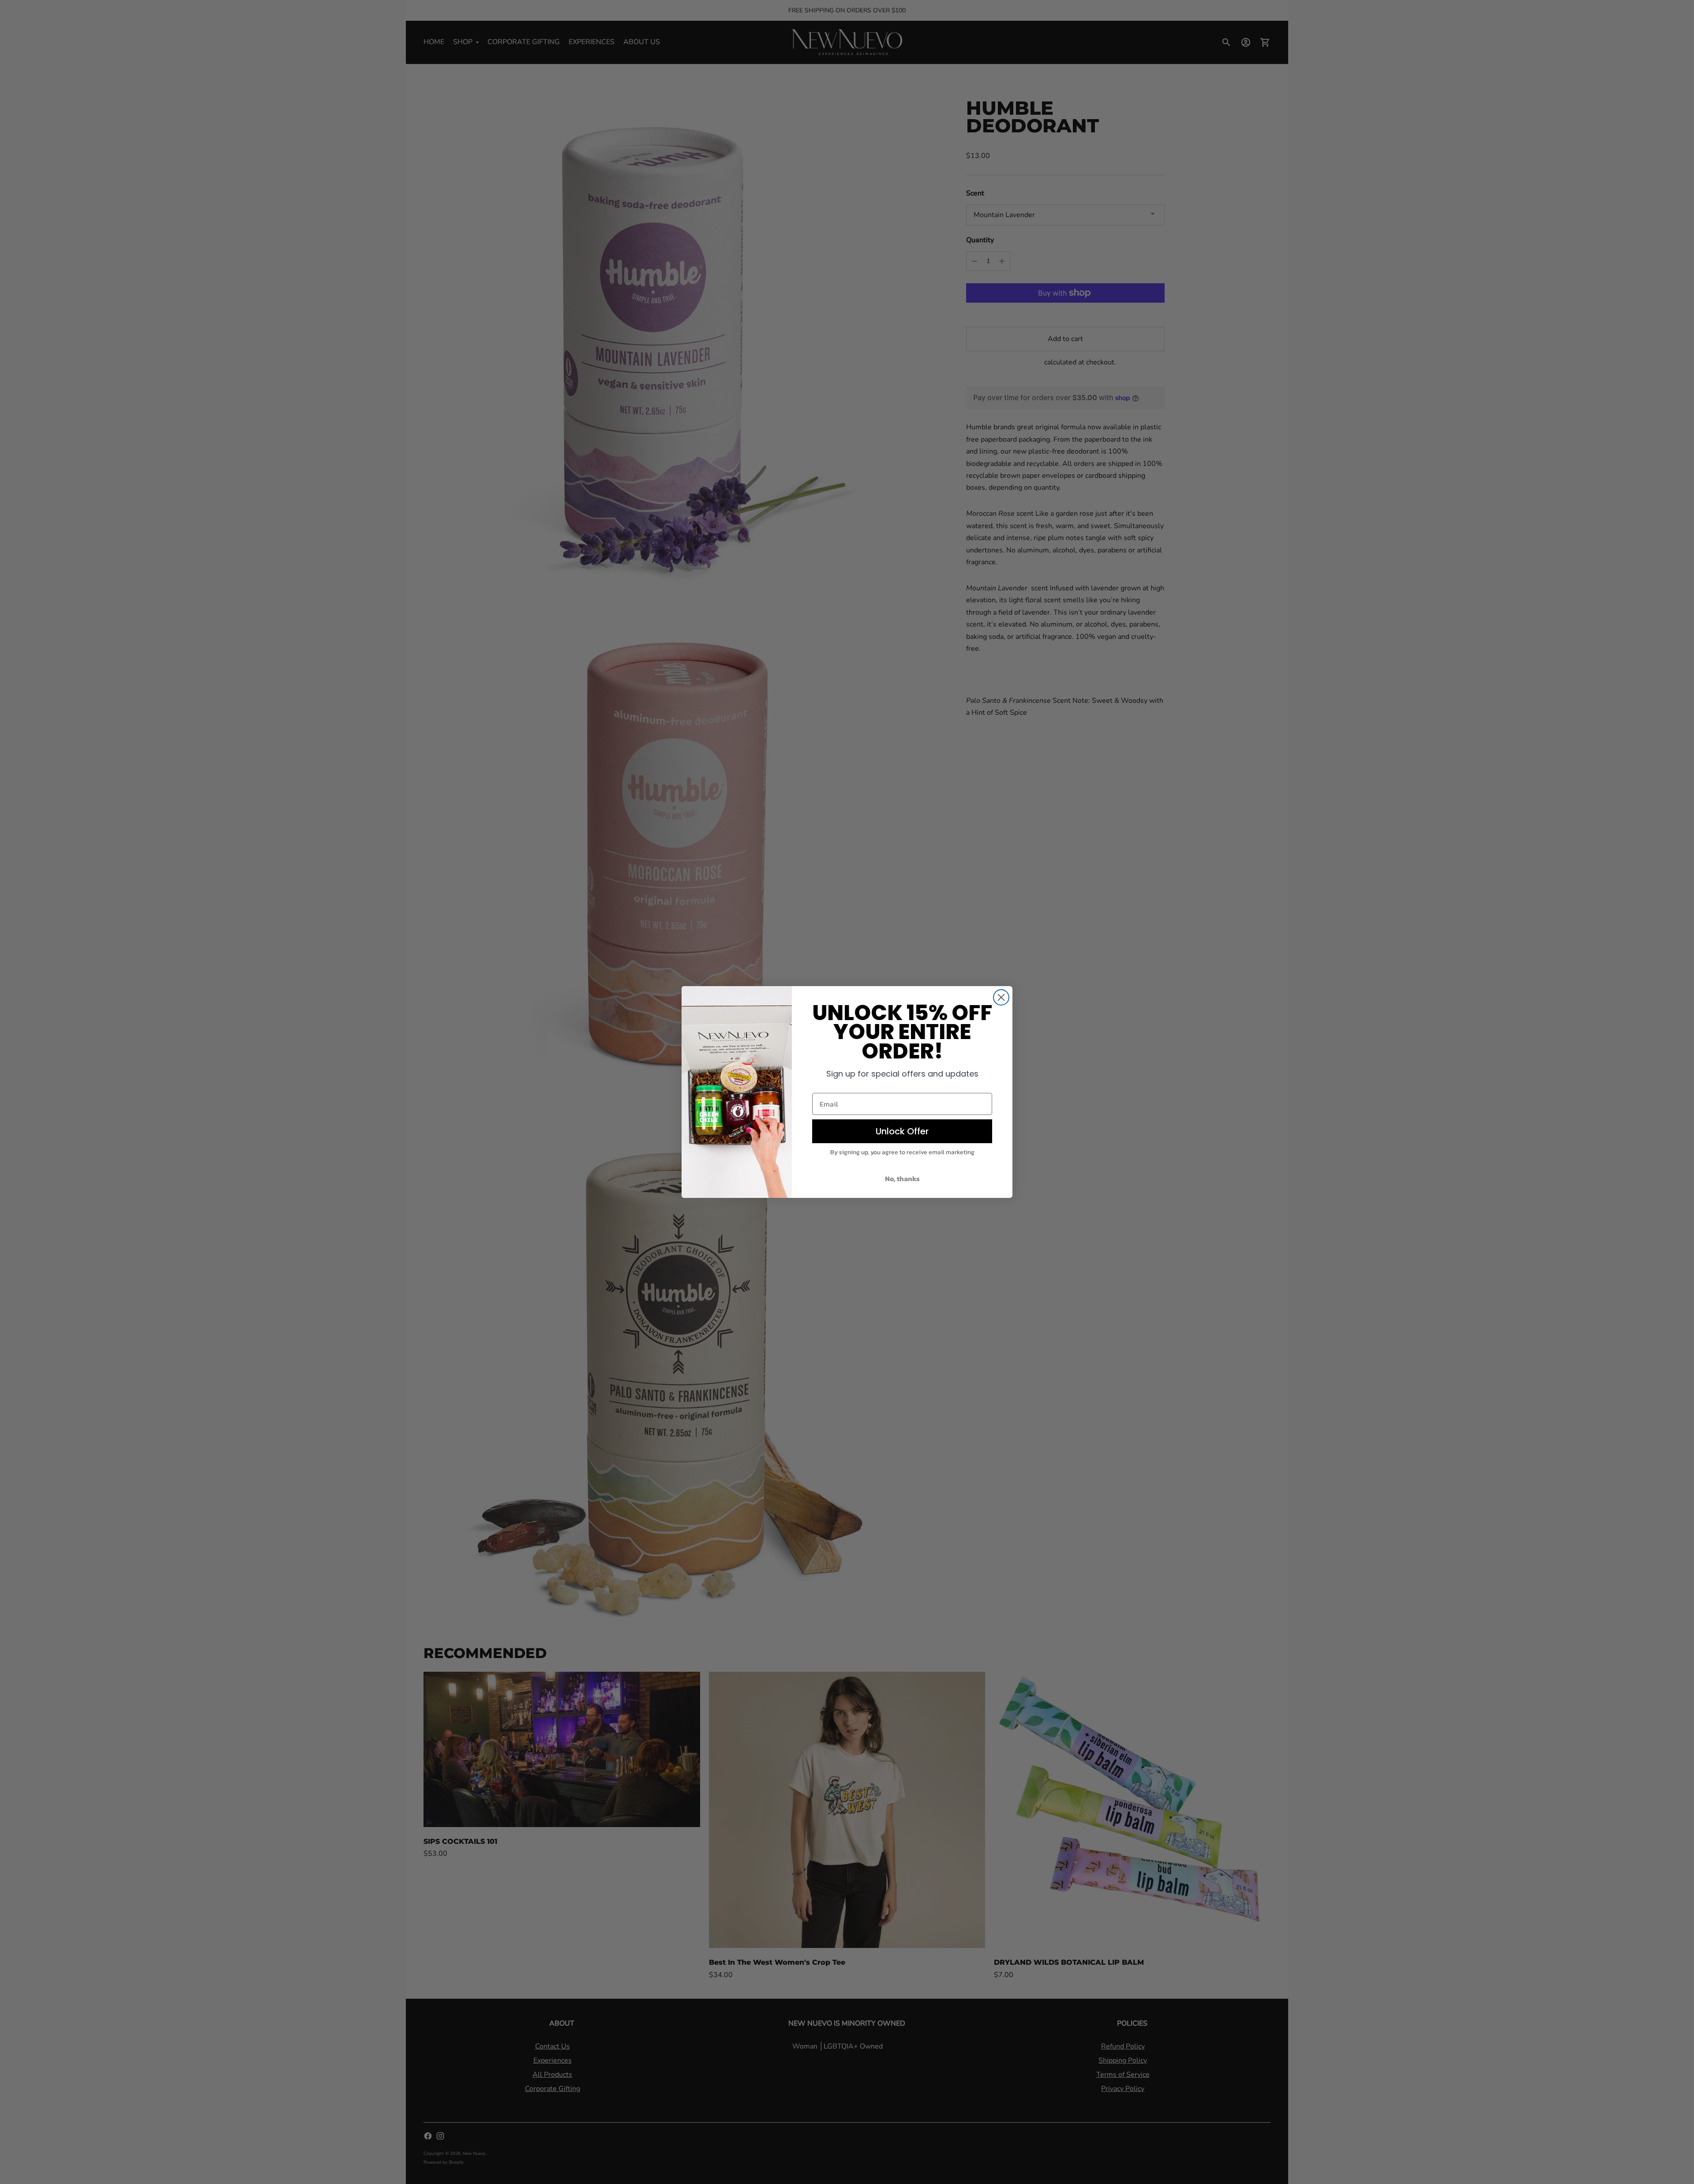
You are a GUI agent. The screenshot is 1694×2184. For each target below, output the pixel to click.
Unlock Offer (902, 1131)
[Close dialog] (1001, 997)
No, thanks (902, 1178)
